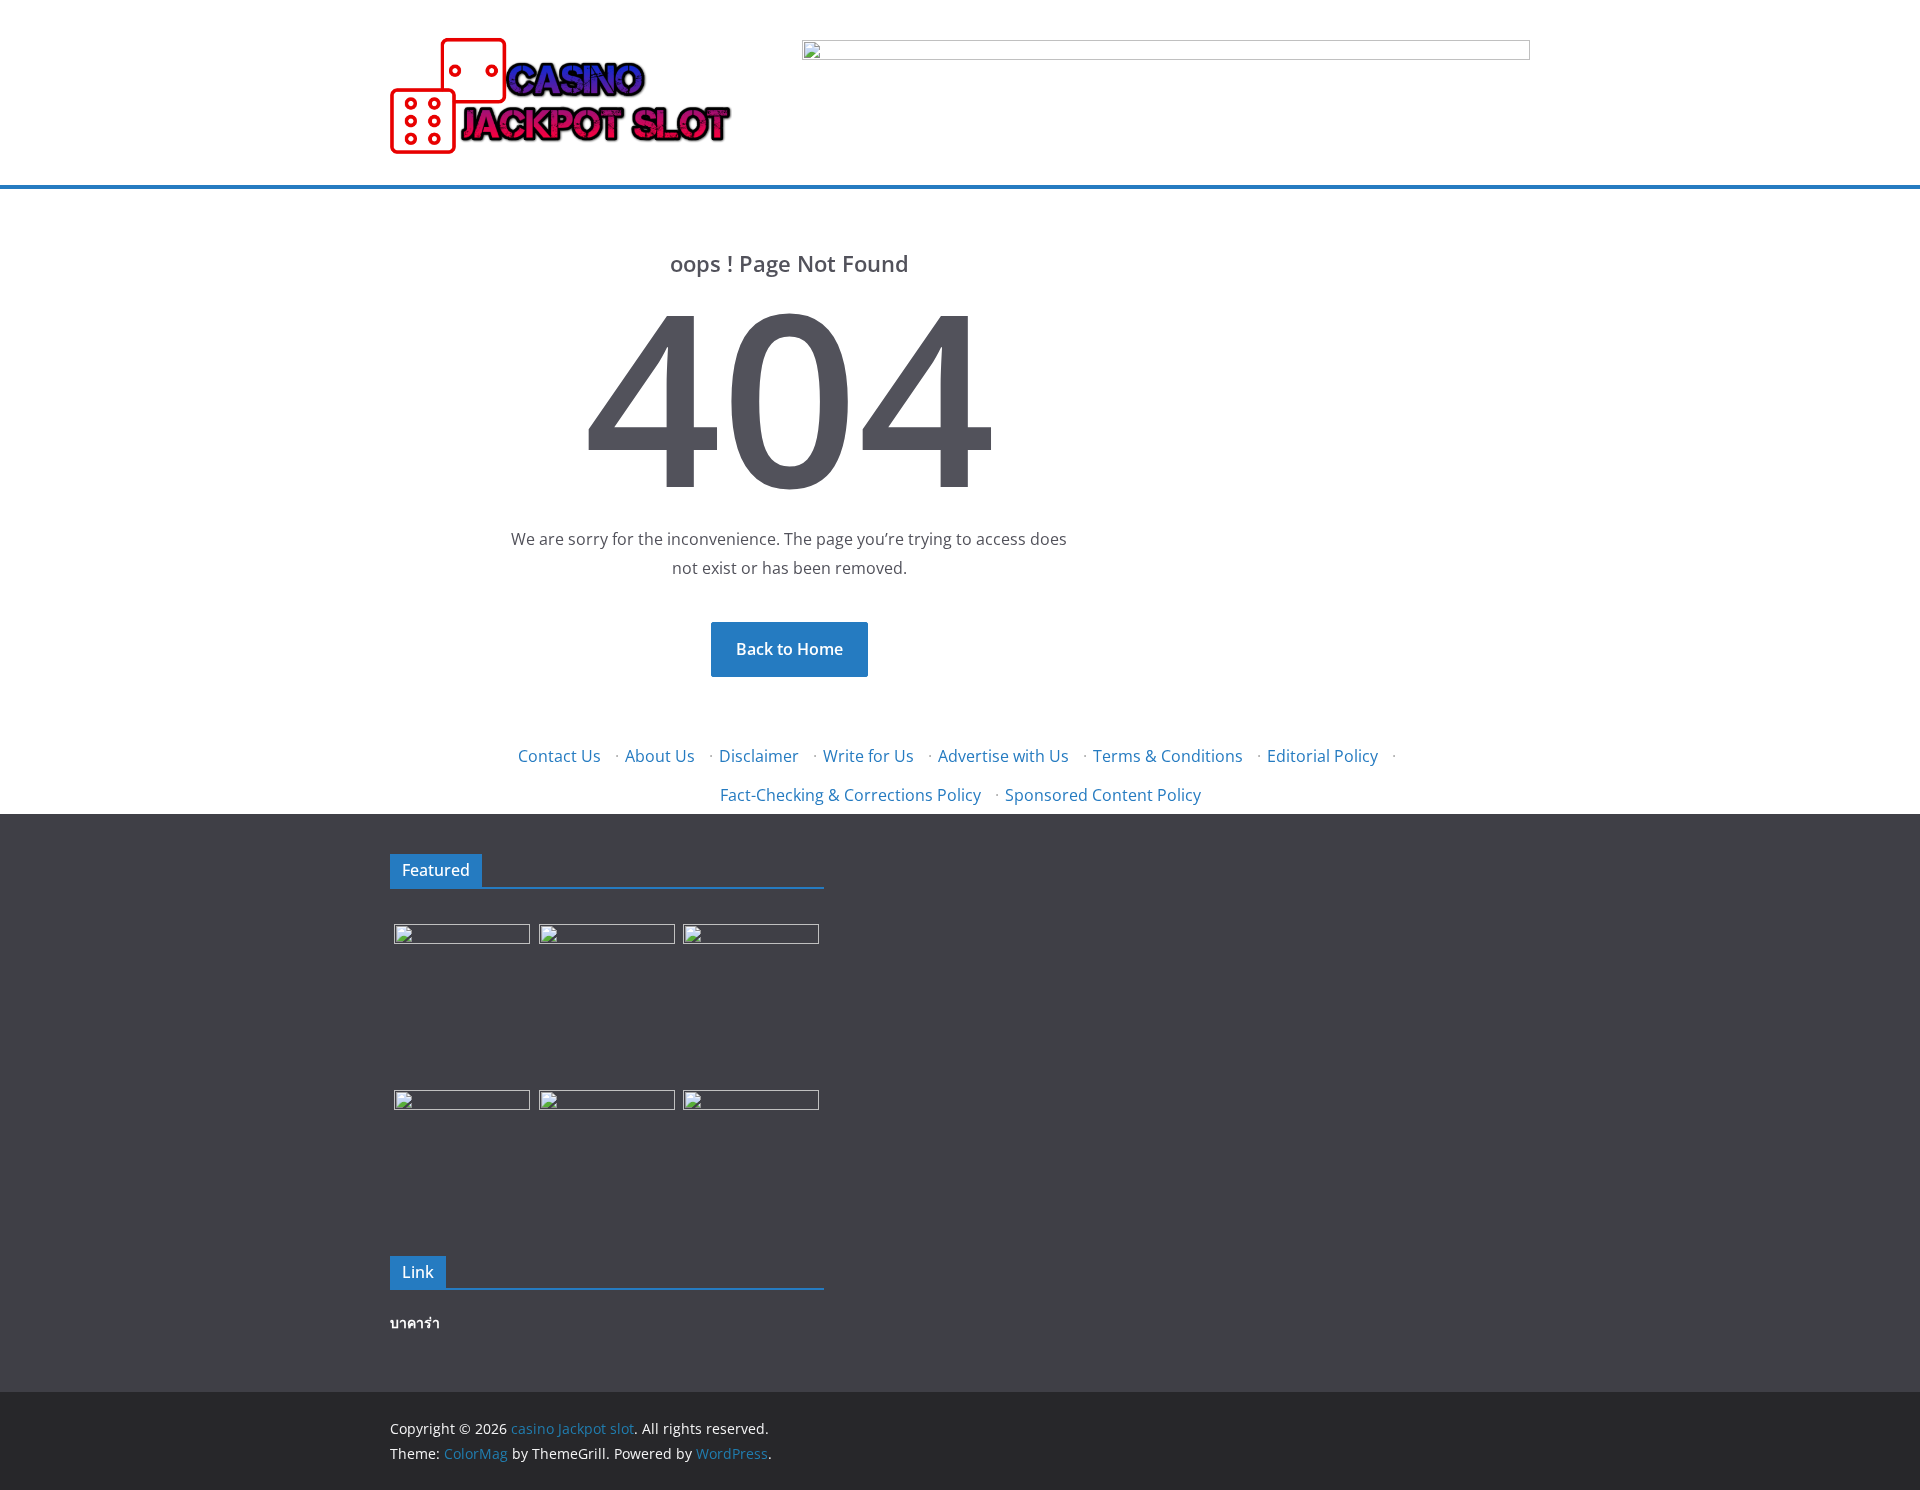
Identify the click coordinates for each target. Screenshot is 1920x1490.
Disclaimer (759, 756)
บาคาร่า (415, 1322)
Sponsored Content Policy (1103, 795)
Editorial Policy (1322, 756)
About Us (660, 756)
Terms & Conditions (1168, 756)
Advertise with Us (1003, 756)
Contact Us (559, 756)
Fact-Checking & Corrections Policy (850, 795)
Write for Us (868, 756)
